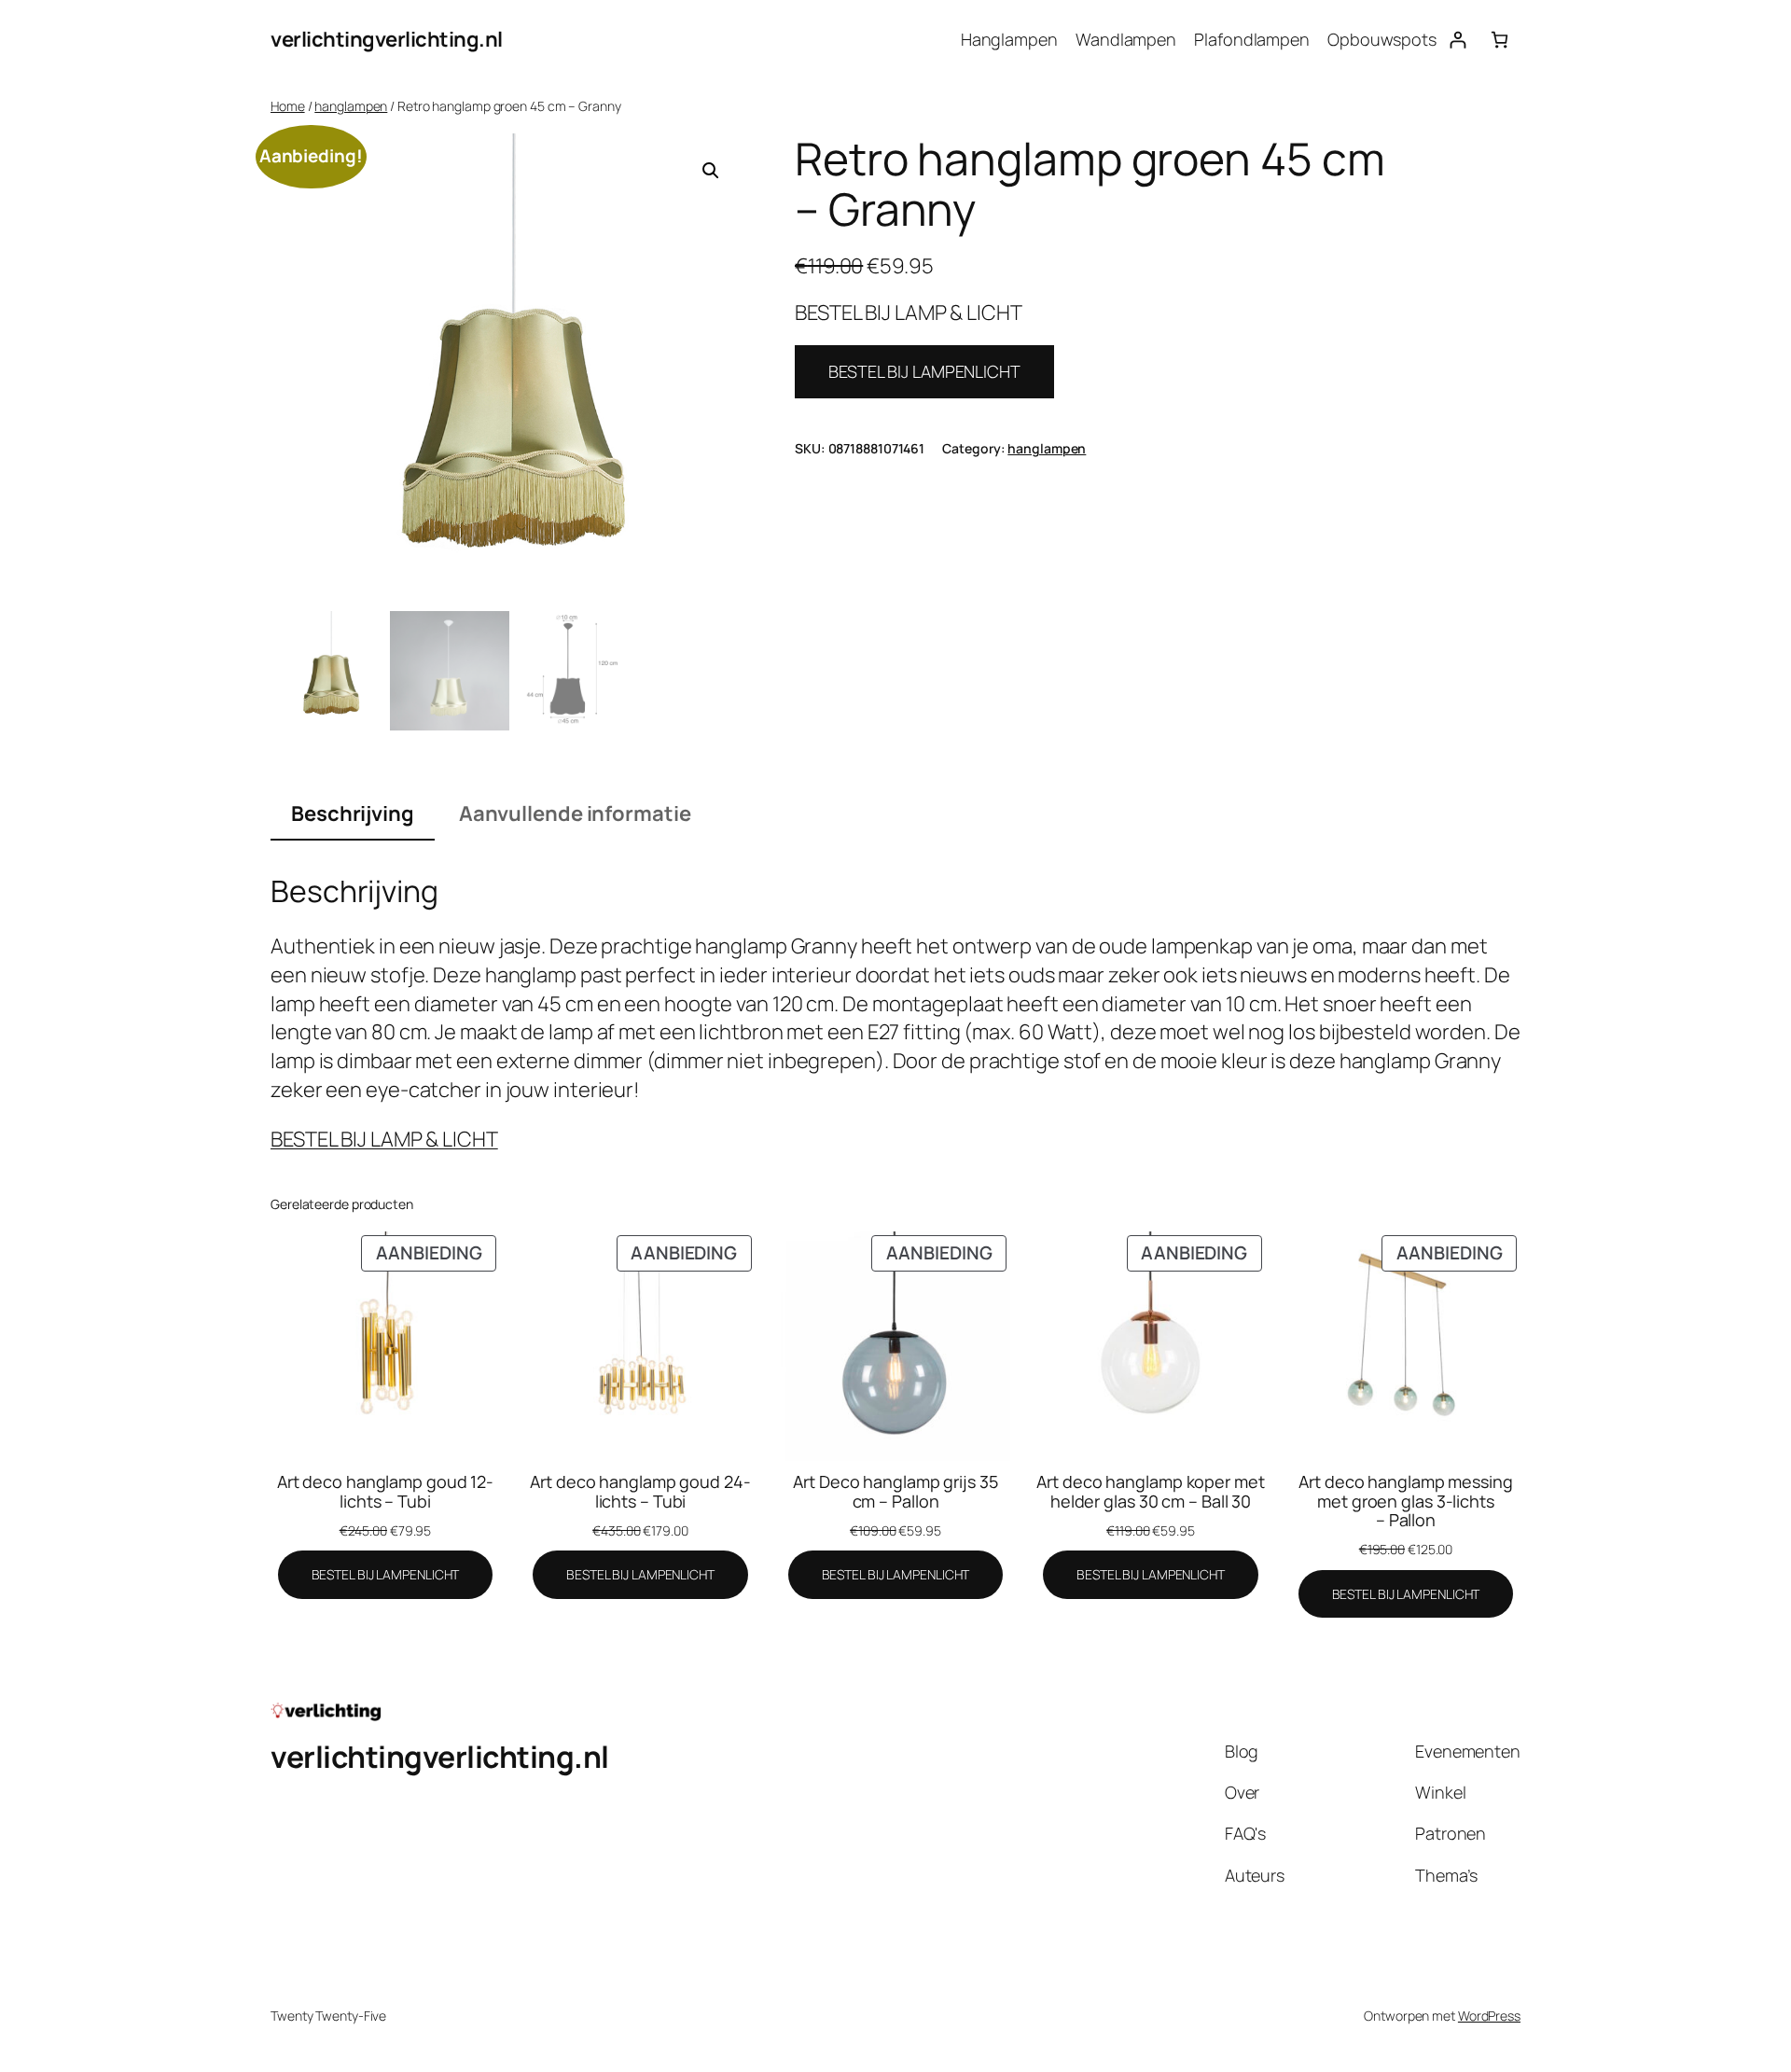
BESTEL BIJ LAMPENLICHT (924, 371)
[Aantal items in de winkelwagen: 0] (1499, 40)
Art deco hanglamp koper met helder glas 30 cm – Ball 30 (1150, 1491)
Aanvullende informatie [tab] (575, 814)
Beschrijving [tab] (353, 814)
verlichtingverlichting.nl (387, 39)
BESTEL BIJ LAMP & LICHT (384, 1139)
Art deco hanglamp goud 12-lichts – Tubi (385, 1491)
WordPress (1489, 2016)
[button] (711, 171)
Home (288, 106)
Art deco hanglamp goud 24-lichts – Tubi (640, 1491)
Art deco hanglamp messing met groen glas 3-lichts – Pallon (1406, 1501)
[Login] (1458, 40)
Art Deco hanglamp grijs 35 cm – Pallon (895, 1491)
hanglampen (351, 106)
